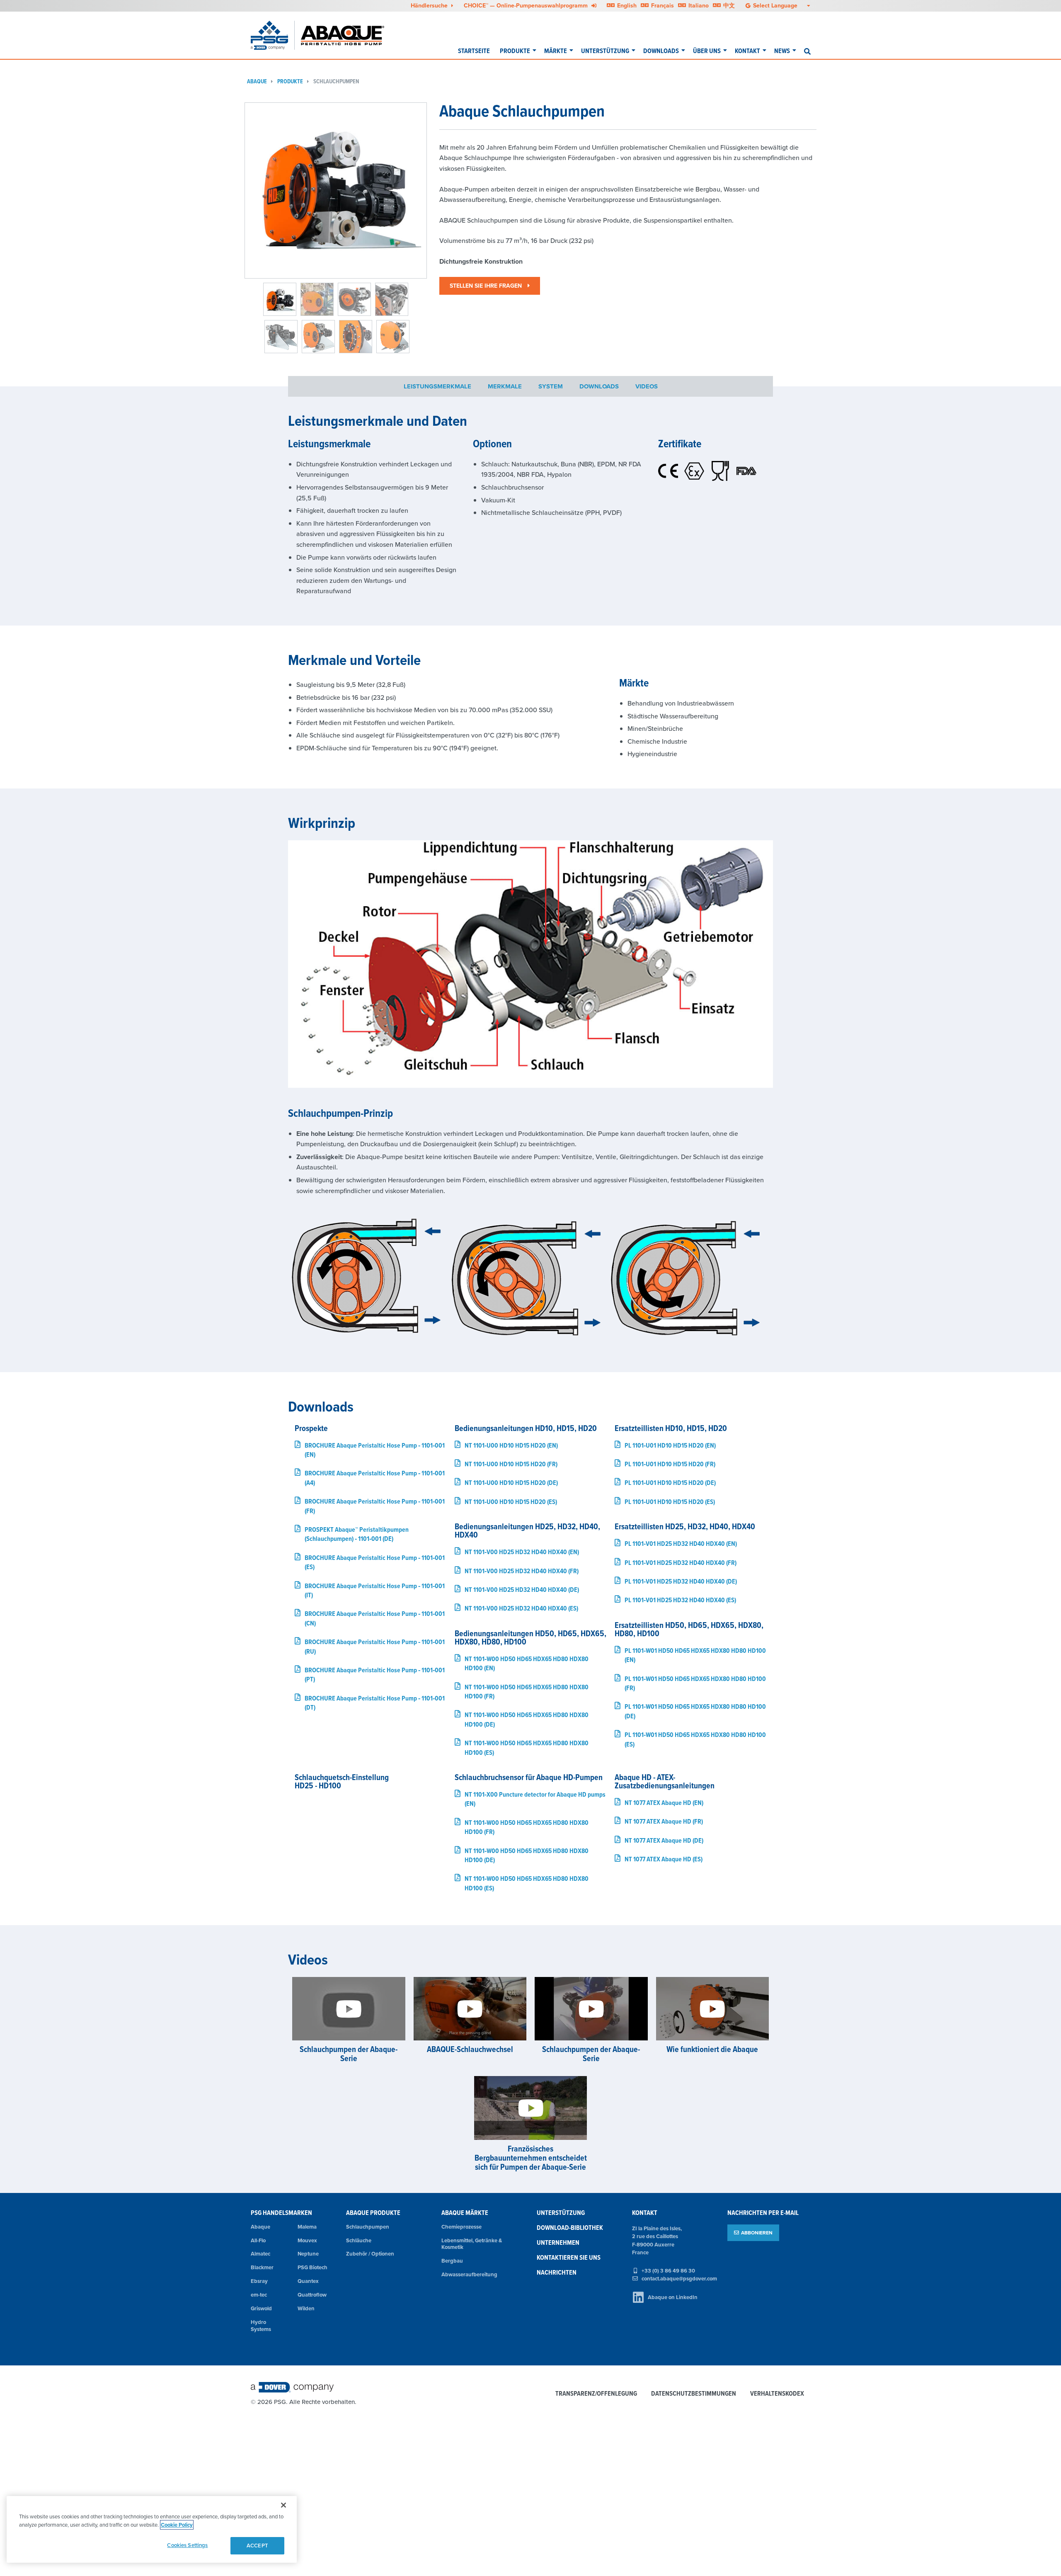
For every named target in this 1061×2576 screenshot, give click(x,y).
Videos (647, 386)
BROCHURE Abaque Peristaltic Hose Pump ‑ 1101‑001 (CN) (375, 1618)
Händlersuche (430, 5)
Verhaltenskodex (777, 2394)
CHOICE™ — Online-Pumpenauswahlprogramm (527, 5)
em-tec (259, 2295)
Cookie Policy (177, 2525)
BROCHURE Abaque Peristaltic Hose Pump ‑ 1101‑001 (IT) (375, 1590)
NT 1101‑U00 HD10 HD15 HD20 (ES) (511, 1502)
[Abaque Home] (348, 35)
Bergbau (452, 2261)
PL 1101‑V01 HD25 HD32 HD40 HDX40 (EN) (681, 1544)
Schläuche (359, 2240)
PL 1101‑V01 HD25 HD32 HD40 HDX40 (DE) (681, 1581)
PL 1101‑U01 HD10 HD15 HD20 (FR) (670, 1464)
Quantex (308, 2281)
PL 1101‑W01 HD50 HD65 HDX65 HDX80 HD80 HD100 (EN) (695, 1655)
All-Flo (258, 2240)
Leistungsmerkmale (437, 386)
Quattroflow (312, 2295)
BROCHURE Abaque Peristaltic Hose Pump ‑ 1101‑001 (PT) (375, 1675)
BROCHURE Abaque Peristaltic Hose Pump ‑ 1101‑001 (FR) (375, 1506)
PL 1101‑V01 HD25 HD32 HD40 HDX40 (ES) (680, 1600)
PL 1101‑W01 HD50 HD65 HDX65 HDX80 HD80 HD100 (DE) (695, 1711)
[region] (152, 2529)
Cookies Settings (187, 2545)
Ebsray (259, 2281)
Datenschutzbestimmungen (694, 2394)
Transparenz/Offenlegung (596, 2394)
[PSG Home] (273, 35)
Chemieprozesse (461, 2227)
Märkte (556, 51)
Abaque (257, 81)
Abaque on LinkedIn (673, 2297)
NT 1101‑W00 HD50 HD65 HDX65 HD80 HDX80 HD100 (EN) (527, 1663)
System (551, 386)
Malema (307, 2227)
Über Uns (707, 51)
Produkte (515, 51)
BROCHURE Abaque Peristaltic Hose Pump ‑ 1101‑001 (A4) (375, 1478)
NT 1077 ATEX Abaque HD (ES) (664, 1859)
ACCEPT (257, 2546)
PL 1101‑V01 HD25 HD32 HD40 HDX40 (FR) (681, 1563)
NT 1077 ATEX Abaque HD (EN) (664, 1803)
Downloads (661, 51)
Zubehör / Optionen (370, 2254)
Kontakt (747, 51)
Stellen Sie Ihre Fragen (487, 286)
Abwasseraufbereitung (469, 2274)
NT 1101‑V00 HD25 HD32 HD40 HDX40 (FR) (522, 1571)
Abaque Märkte (465, 2213)
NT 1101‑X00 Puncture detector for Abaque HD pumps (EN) (535, 1799)
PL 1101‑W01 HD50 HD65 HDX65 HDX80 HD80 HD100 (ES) (695, 1739)
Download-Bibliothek (570, 2228)
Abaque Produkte (373, 2213)
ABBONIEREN (757, 2233)
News (782, 51)
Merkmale (505, 386)
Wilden (306, 2308)
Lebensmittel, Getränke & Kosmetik (472, 2244)
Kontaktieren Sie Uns (569, 2257)
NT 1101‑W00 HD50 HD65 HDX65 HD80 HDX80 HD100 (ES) (527, 1748)
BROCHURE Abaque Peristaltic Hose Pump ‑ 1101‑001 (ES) (375, 1562)
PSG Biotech (312, 2267)
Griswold (261, 2308)
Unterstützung (605, 51)
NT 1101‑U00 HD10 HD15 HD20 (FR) (511, 1464)
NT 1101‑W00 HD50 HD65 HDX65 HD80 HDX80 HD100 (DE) (527, 1719)
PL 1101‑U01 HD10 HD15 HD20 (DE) (670, 1483)
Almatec (260, 2254)
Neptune (308, 2254)
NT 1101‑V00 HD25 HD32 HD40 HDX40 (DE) (522, 1590)
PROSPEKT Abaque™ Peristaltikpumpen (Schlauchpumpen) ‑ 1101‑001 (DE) (357, 1534)
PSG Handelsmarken (281, 2213)
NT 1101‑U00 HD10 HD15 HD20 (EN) (511, 1445)
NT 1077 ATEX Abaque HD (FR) (664, 1821)
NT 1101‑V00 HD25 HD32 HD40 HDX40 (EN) (522, 1552)
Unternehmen (558, 2242)
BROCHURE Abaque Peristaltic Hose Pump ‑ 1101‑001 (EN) (375, 1450)
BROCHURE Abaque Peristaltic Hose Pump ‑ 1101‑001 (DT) (375, 1703)
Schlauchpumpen (336, 81)
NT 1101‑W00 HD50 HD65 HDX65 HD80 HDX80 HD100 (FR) (527, 1692)
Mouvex (307, 2240)
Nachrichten (557, 2272)
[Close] (283, 2505)
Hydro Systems (261, 2326)
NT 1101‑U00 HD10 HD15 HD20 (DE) (511, 1483)
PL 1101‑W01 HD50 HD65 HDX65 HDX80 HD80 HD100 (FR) (695, 1683)
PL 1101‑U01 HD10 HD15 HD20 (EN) (670, 1445)
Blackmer (262, 2267)
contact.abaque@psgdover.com (679, 2279)
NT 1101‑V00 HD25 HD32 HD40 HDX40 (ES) (521, 1608)
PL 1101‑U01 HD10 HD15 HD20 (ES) (670, 1502)
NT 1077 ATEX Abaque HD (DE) (664, 1840)
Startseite (474, 51)
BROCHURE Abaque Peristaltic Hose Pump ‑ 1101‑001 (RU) (375, 1646)
